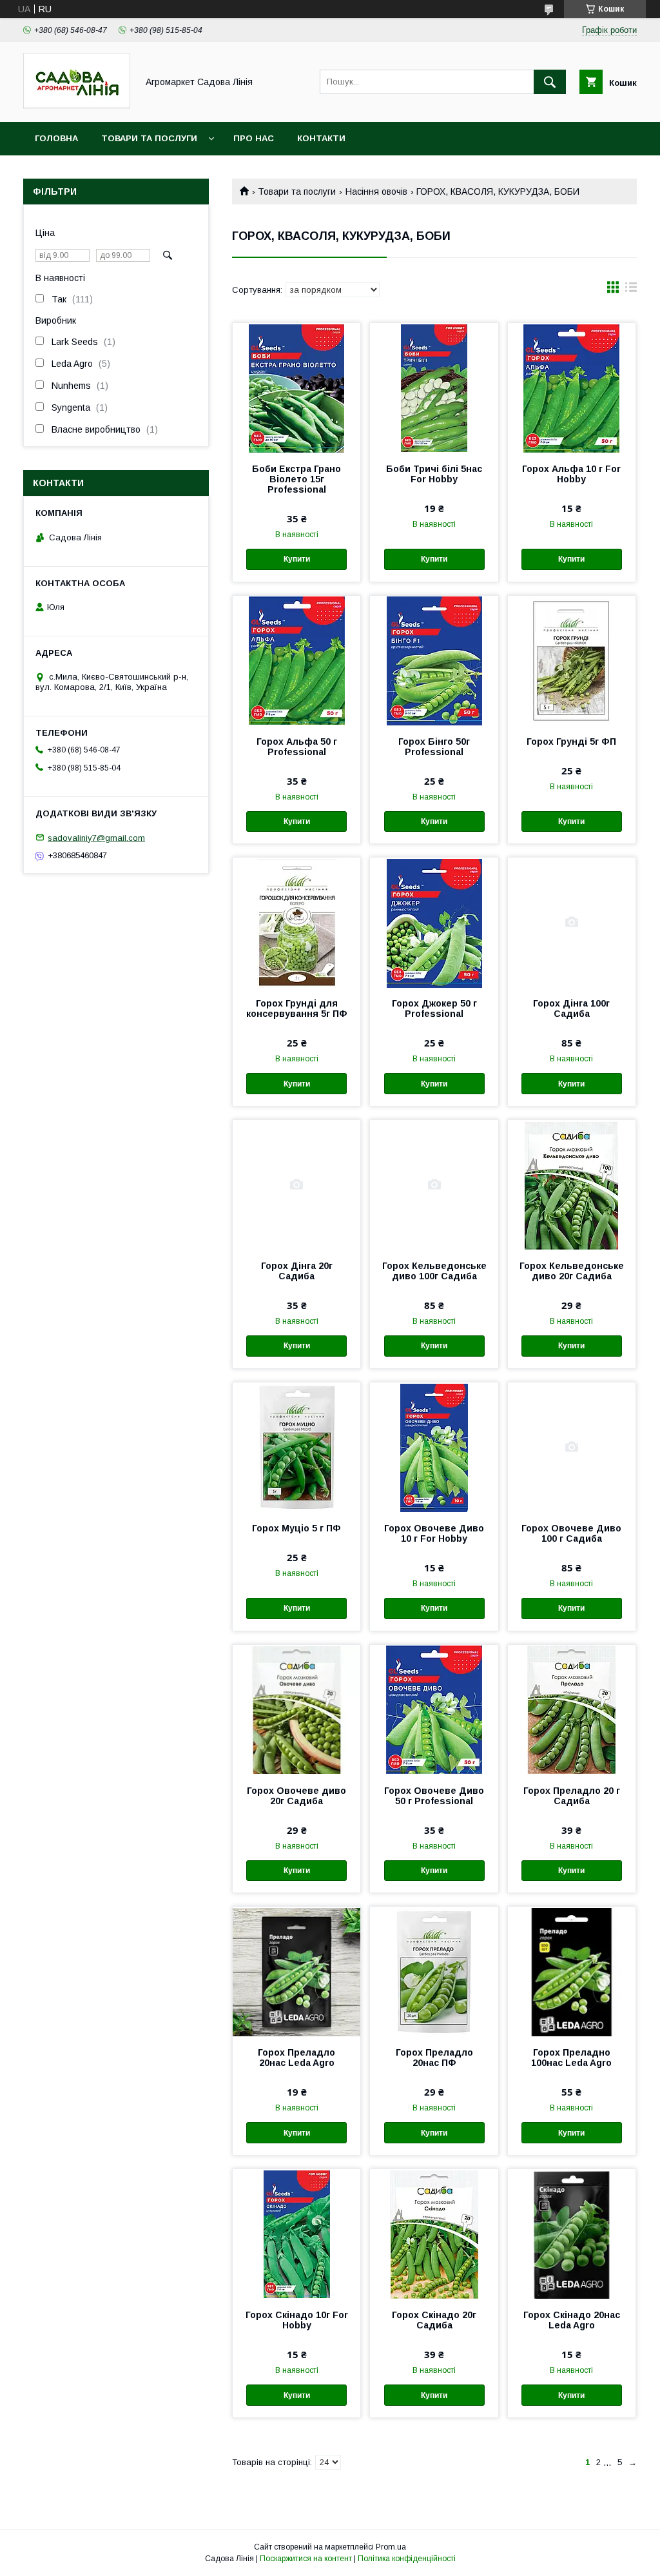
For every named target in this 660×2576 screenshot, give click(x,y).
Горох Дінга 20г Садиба (297, 1271)
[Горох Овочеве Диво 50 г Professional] (434, 1709)
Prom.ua (391, 2547)
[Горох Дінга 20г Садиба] (296, 1185)
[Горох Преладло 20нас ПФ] (434, 1971)
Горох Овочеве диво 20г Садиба (296, 1796)
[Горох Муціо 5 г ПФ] (296, 1447)
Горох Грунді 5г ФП (571, 742)
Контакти (321, 138)
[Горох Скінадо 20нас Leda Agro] (572, 2234)
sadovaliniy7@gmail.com (96, 837)
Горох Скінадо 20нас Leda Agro (572, 2320)
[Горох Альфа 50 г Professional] (296, 660)
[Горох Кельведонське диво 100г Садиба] (434, 1185)
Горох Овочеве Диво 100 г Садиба (571, 1533)
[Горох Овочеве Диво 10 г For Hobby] (434, 1447)
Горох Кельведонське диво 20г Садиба (572, 1271)
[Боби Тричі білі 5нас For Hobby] (434, 388)
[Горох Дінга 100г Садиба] (572, 922)
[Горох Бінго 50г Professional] (434, 660)
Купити (297, 559)
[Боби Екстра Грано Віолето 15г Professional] (296, 388)
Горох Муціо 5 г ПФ (296, 1528)
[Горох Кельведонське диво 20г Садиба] (572, 1185)
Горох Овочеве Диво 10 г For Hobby (434, 1533)
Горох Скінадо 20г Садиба (434, 2320)
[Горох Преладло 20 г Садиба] (572, 1709)
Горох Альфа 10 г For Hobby (571, 474)
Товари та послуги (149, 138)
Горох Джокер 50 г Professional (434, 1008)
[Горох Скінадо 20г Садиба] (434, 2234)
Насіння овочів (376, 192)
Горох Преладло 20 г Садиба (572, 1796)
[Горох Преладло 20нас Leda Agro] (296, 1971)
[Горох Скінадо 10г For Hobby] (296, 2234)
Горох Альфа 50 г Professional (297, 747)
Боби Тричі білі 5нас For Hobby (434, 474)
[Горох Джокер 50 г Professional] (434, 922)
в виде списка (631, 290)
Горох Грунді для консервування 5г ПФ (297, 1008)
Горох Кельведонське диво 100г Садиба (434, 1271)
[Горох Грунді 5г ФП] (572, 660)
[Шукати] (550, 82)
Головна (56, 138)
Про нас (254, 138)
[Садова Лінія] (77, 105)
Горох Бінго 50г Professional (434, 747)
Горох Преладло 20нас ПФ (434, 2058)
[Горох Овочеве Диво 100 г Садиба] (572, 1447)
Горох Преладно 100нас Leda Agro (571, 2058)
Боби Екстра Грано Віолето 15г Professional (296, 479)
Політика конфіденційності (407, 2559)
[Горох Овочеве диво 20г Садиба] (296, 1709)
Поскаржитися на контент (306, 2559)
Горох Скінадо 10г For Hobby (297, 2320)
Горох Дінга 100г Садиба (571, 1008)
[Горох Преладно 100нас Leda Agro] (572, 1971)
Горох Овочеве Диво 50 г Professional (434, 1796)
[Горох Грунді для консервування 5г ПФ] (296, 922)
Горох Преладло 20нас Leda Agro (296, 2058)
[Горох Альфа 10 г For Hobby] (572, 388)
